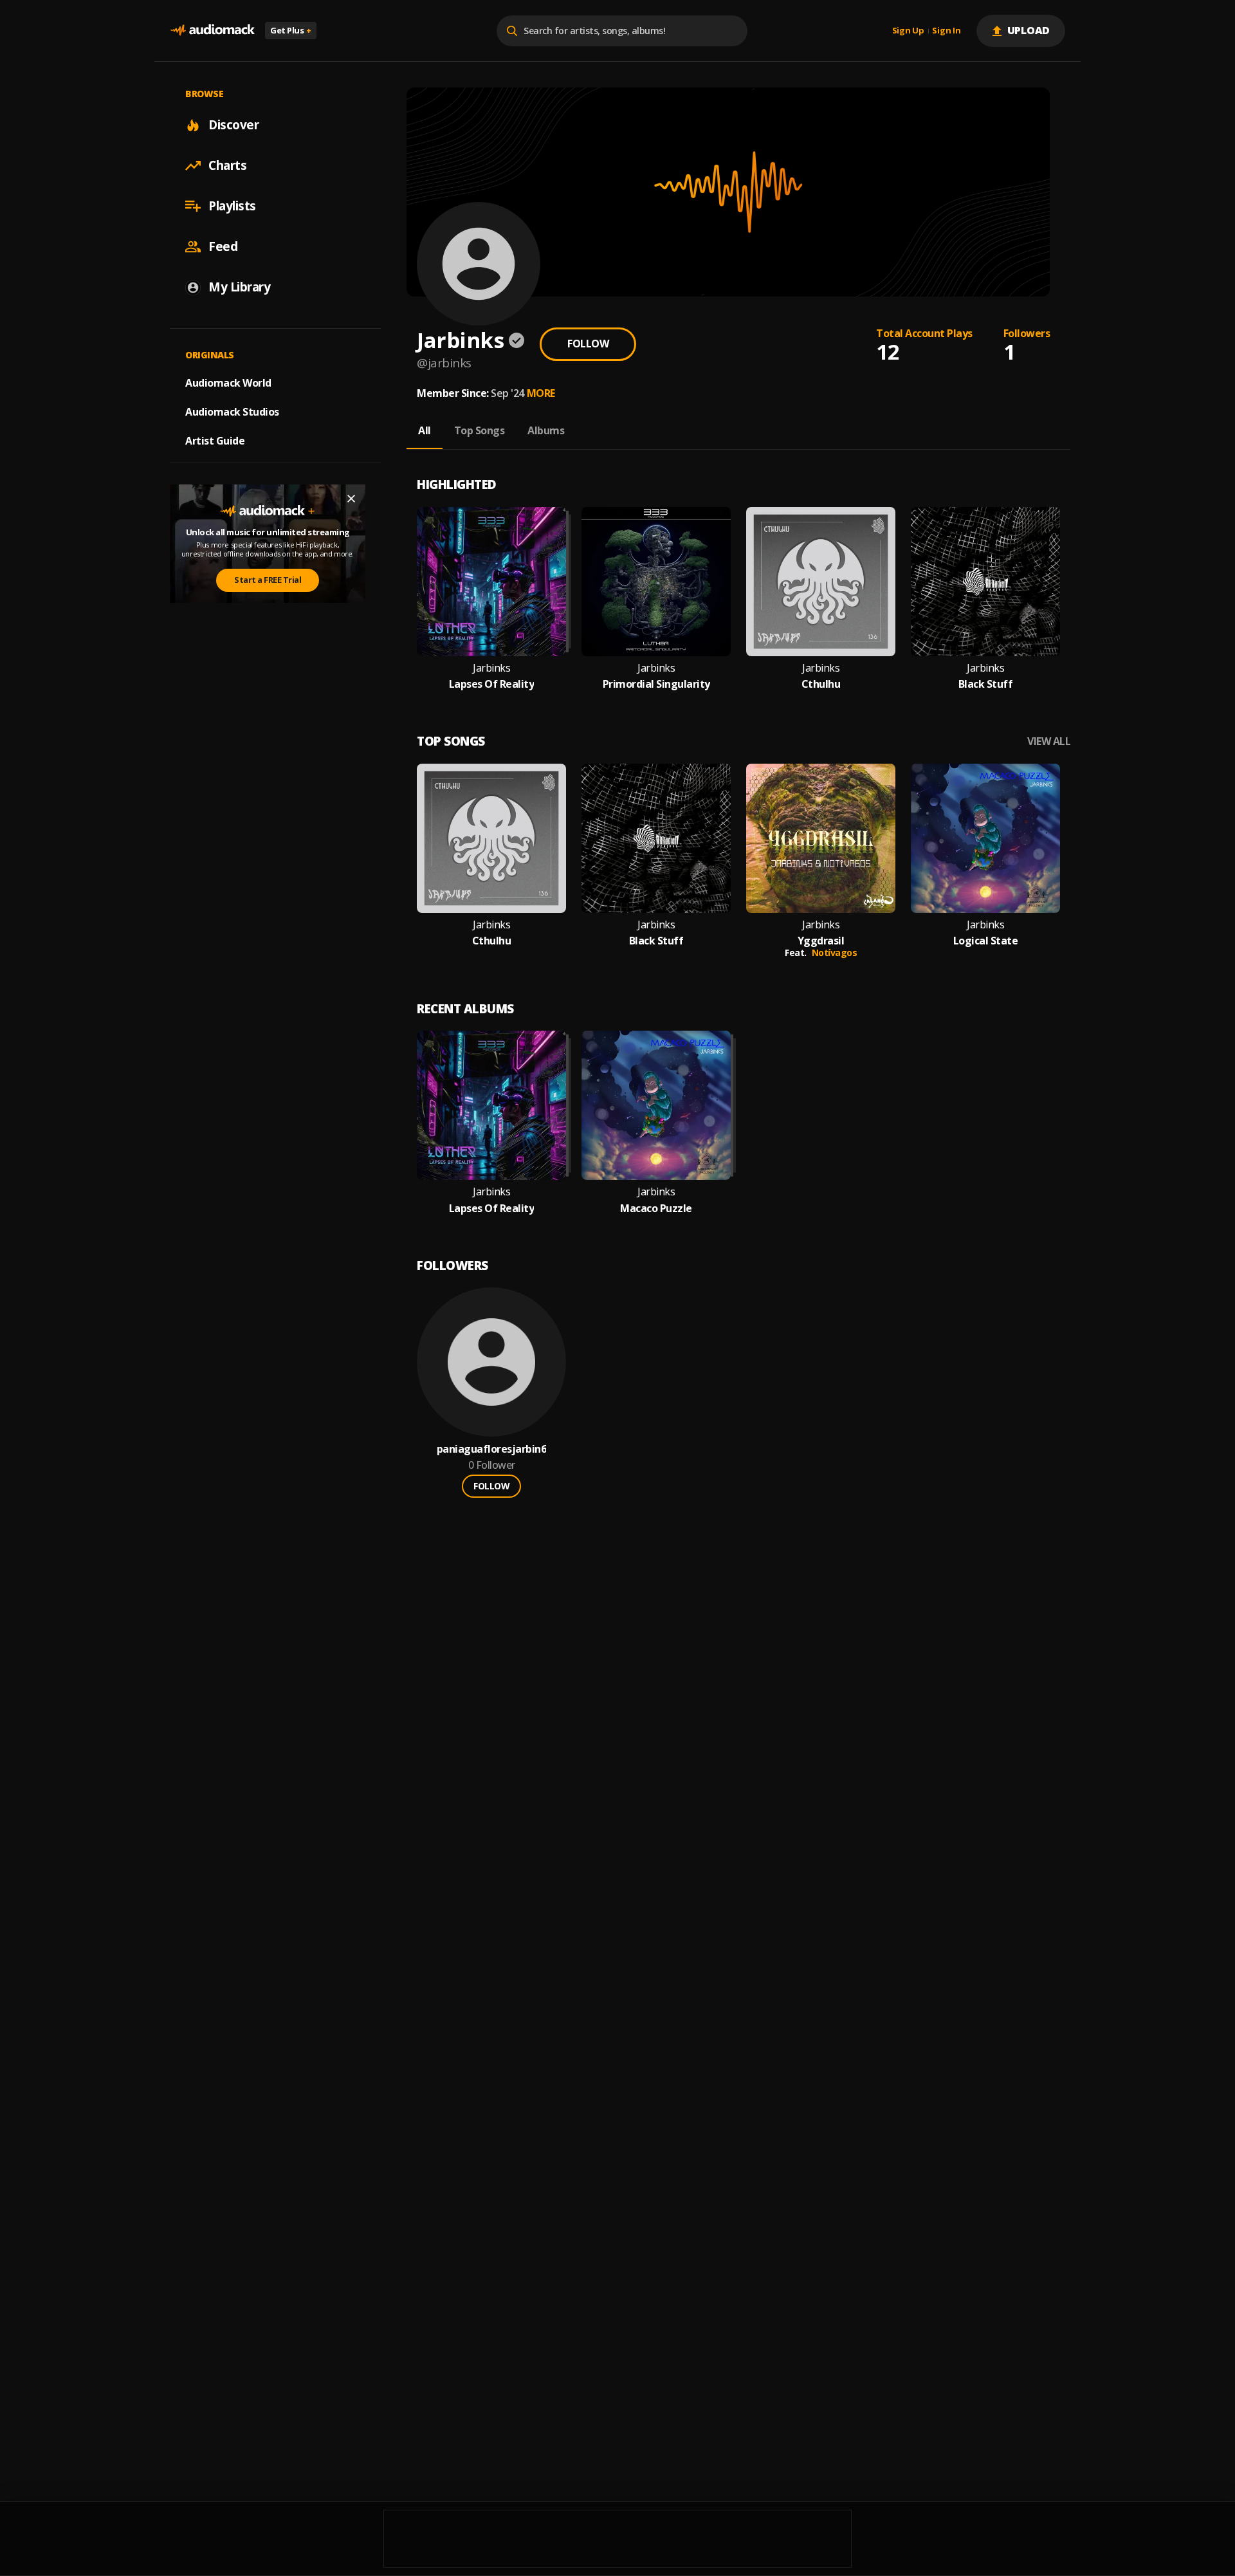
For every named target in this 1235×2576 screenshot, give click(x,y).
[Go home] (212, 31)
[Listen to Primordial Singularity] (656, 582)
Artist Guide (215, 441)
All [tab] (425, 430)
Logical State (986, 941)
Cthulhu (821, 684)
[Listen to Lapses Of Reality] (491, 582)
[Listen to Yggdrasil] (821, 838)
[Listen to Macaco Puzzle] (656, 1105)
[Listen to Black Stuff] (985, 582)
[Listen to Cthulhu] (821, 582)
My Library (239, 287)
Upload (1029, 30)
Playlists (232, 206)
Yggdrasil (821, 941)
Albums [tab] (546, 430)
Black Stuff (986, 684)
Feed (223, 246)
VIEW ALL (1049, 741)
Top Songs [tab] (480, 430)
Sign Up (908, 31)
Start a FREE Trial (268, 580)
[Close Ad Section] (351, 499)
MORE (541, 393)
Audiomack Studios (232, 412)
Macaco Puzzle (656, 1209)
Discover (233, 125)
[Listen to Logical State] (985, 838)
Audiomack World (228, 383)
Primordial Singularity (656, 684)
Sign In (946, 31)
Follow (588, 344)
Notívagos (835, 952)
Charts (227, 165)
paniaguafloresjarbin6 (492, 1449)
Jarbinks (491, 668)
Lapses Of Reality (492, 684)
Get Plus (291, 30)
